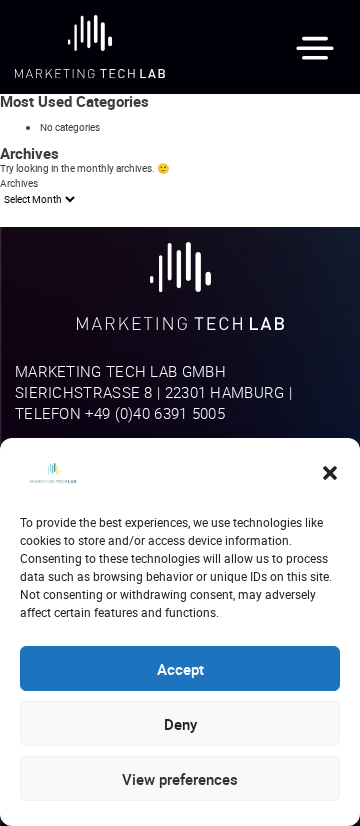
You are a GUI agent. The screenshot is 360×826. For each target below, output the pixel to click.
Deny (180, 724)
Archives (19, 183)
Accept (180, 669)
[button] (330, 473)
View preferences (180, 779)
